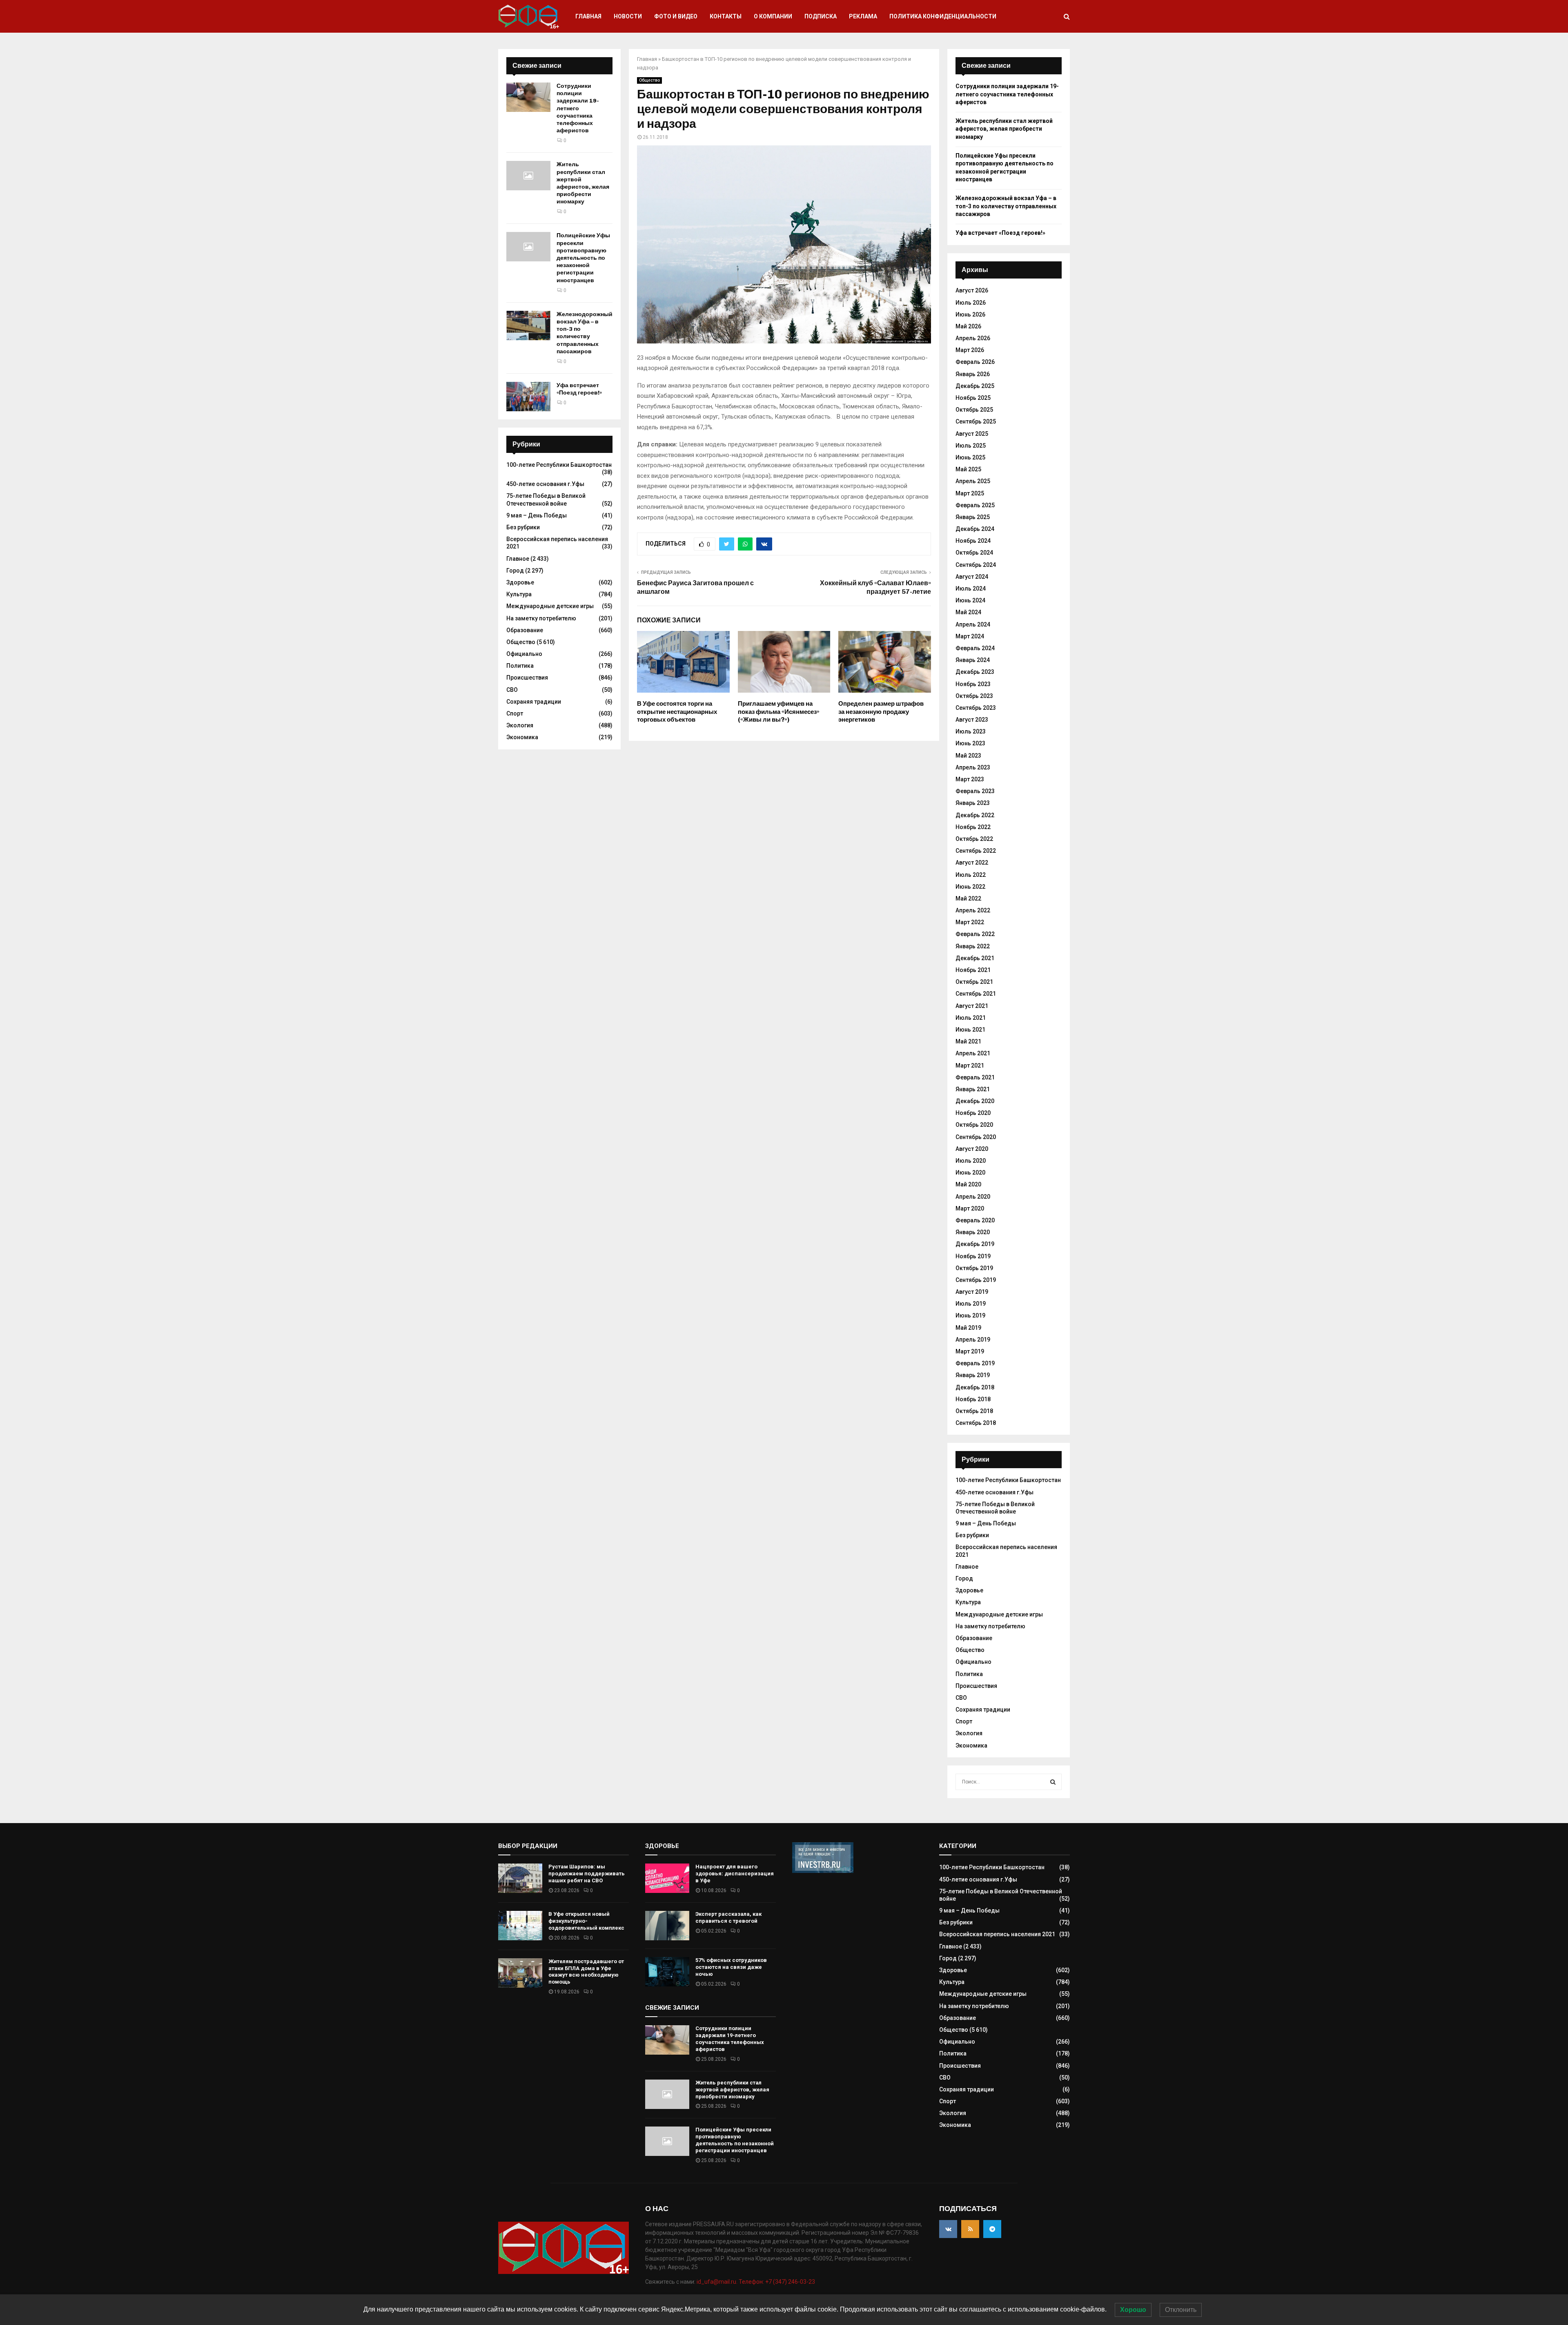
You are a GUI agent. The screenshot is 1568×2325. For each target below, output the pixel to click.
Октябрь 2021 (974, 982)
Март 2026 (970, 350)
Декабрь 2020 (975, 1101)
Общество (649, 80)
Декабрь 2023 (975, 672)
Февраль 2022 (975, 934)
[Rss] (970, 2229)
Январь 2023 (973, 803)
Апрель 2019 (973, 1340)
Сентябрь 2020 (976, 1137)
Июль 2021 (971, 1018)
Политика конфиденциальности (943, 16)
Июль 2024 (971, 588)
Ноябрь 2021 (973, 970)
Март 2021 (970, 1066)
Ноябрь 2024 (973, 541)
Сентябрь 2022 (976, 851)
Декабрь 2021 (975, 958)
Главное (518, 559)
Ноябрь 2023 (973, 684)
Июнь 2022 (970, 887)
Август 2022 (972, 863)
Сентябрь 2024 (976, 565)
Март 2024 (970, 636)
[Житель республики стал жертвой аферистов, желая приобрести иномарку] (528, 176)
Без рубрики (523, 527)
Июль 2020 (971, 1161)
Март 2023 (970, 779)
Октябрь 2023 (974, 696)
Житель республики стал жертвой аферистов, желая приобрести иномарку (583, 183)
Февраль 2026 (975, 362)
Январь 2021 (973, 1089)
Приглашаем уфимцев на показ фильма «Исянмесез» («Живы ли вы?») (779, 712)
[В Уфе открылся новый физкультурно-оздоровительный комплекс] (520, 1926)
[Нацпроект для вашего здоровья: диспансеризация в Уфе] (667, 1878)
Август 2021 (972, 1006)
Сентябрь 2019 (976, 1280)
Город (515, 571)
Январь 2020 (973, 1232)
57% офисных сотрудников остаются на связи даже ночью (731, 1967)
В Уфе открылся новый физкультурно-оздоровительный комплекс (586, 1921)
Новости (628, 16)
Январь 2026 (973, 374)
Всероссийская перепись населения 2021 (997, 1934)
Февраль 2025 (975, 505)
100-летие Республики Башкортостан (559, 465)
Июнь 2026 (970, 314)
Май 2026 (968, 326)
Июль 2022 (971, 875)
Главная (588, 16)
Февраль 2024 (975, 648)
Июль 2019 (971, 1304)
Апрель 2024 (973, 624)
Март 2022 (970, 922)
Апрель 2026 (973, 338)
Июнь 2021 (970, 1030)
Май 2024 (968, 612)
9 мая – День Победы (537, 515)
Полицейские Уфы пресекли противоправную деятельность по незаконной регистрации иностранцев (583, 258)
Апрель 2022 (973, 910)
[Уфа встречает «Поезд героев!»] (528, 397)
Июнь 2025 (970, 457)
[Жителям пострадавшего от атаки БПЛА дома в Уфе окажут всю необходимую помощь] (520, 1973)
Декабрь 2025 (975, 386)
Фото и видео (676, 16)
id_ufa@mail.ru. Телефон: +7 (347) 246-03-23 (756, 2282)
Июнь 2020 (970, 1173)
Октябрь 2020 (974, 1125)
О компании (773, 16)
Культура (519, 594)
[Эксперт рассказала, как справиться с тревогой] (667, 1926)
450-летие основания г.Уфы (545, 484)
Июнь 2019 (970, 1315)
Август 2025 (972, 434)
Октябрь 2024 (974, 553)
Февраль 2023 (975, 791)
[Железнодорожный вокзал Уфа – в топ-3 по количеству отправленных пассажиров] (528, 325)
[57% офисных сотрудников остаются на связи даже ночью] (667, 1972)
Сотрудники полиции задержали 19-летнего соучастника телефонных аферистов (578, 108)
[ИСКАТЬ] (1053, 1782)
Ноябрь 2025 (973, 398)
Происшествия (527, 678)
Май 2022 (968, 898)
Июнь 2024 (970, 600)
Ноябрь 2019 (973, 1256)
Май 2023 (968, 756)
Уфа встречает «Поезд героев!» (579, 389)
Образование (525, 630)
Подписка (821, 16)
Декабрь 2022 (975, 815)
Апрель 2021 (973, 1053)
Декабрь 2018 (975, 1387)
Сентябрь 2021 (976, 994)
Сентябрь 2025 (976, 421)
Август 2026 (972, 290)
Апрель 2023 (973, 767)
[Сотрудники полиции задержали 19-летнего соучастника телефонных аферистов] (528, 97)
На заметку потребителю (541, 618)
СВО (512, 690)
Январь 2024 (973, 660)
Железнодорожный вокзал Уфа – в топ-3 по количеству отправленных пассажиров (585, 333)
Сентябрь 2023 (976, 708)
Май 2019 (968, 1328)
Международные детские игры (550, 606)
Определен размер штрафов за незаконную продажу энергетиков (881, 712)
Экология (520, 725)
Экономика (522, 737)
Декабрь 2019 (975, 1244)
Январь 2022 (973, 946)
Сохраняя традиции (534, 702)
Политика (520, 666)
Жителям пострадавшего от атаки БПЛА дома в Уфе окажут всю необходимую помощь (586, 1972)
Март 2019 (970, 1351)
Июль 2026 (971, 303)
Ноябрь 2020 (973, 1113)
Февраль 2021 (975, 1077)
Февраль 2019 (975, 1363)
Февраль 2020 (975, 1220)
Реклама (863, 16)
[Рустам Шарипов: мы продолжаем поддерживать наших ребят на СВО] (520, 1878)
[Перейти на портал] (823, 1871)
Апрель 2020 (973, 1197)
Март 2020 (970, 1208)
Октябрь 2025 (974, 410)
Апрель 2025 (973, 481)
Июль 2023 (971, 731)
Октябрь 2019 (974, 1268)
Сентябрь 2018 (976, 1423)
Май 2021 (968, 1041)
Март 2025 (970, 493)
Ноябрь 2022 (973, 827)
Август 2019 (972, 1292)
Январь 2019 (973, 1375)
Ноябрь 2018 (973, 1399)
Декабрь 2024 (975, 529)
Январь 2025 (973, 517)
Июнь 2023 (970, 743)
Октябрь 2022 (974, 839)
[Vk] (948, 2229)
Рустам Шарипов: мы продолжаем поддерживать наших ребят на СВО (587, 1874)
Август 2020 (972, 1149)
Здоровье (520, 582)
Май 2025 (968, 469)
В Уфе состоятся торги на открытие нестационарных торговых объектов (677, 712)
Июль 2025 (971, 446)
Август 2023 (972, 720)
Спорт (515, 713)
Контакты (726, 16)
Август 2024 (972, 577)
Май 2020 (968, 1184)
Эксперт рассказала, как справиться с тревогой (728, 1917)
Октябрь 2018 (974, 1411)
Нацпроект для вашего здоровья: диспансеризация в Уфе (735, 1874)
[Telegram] (992, 2229)
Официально (524, 654)
